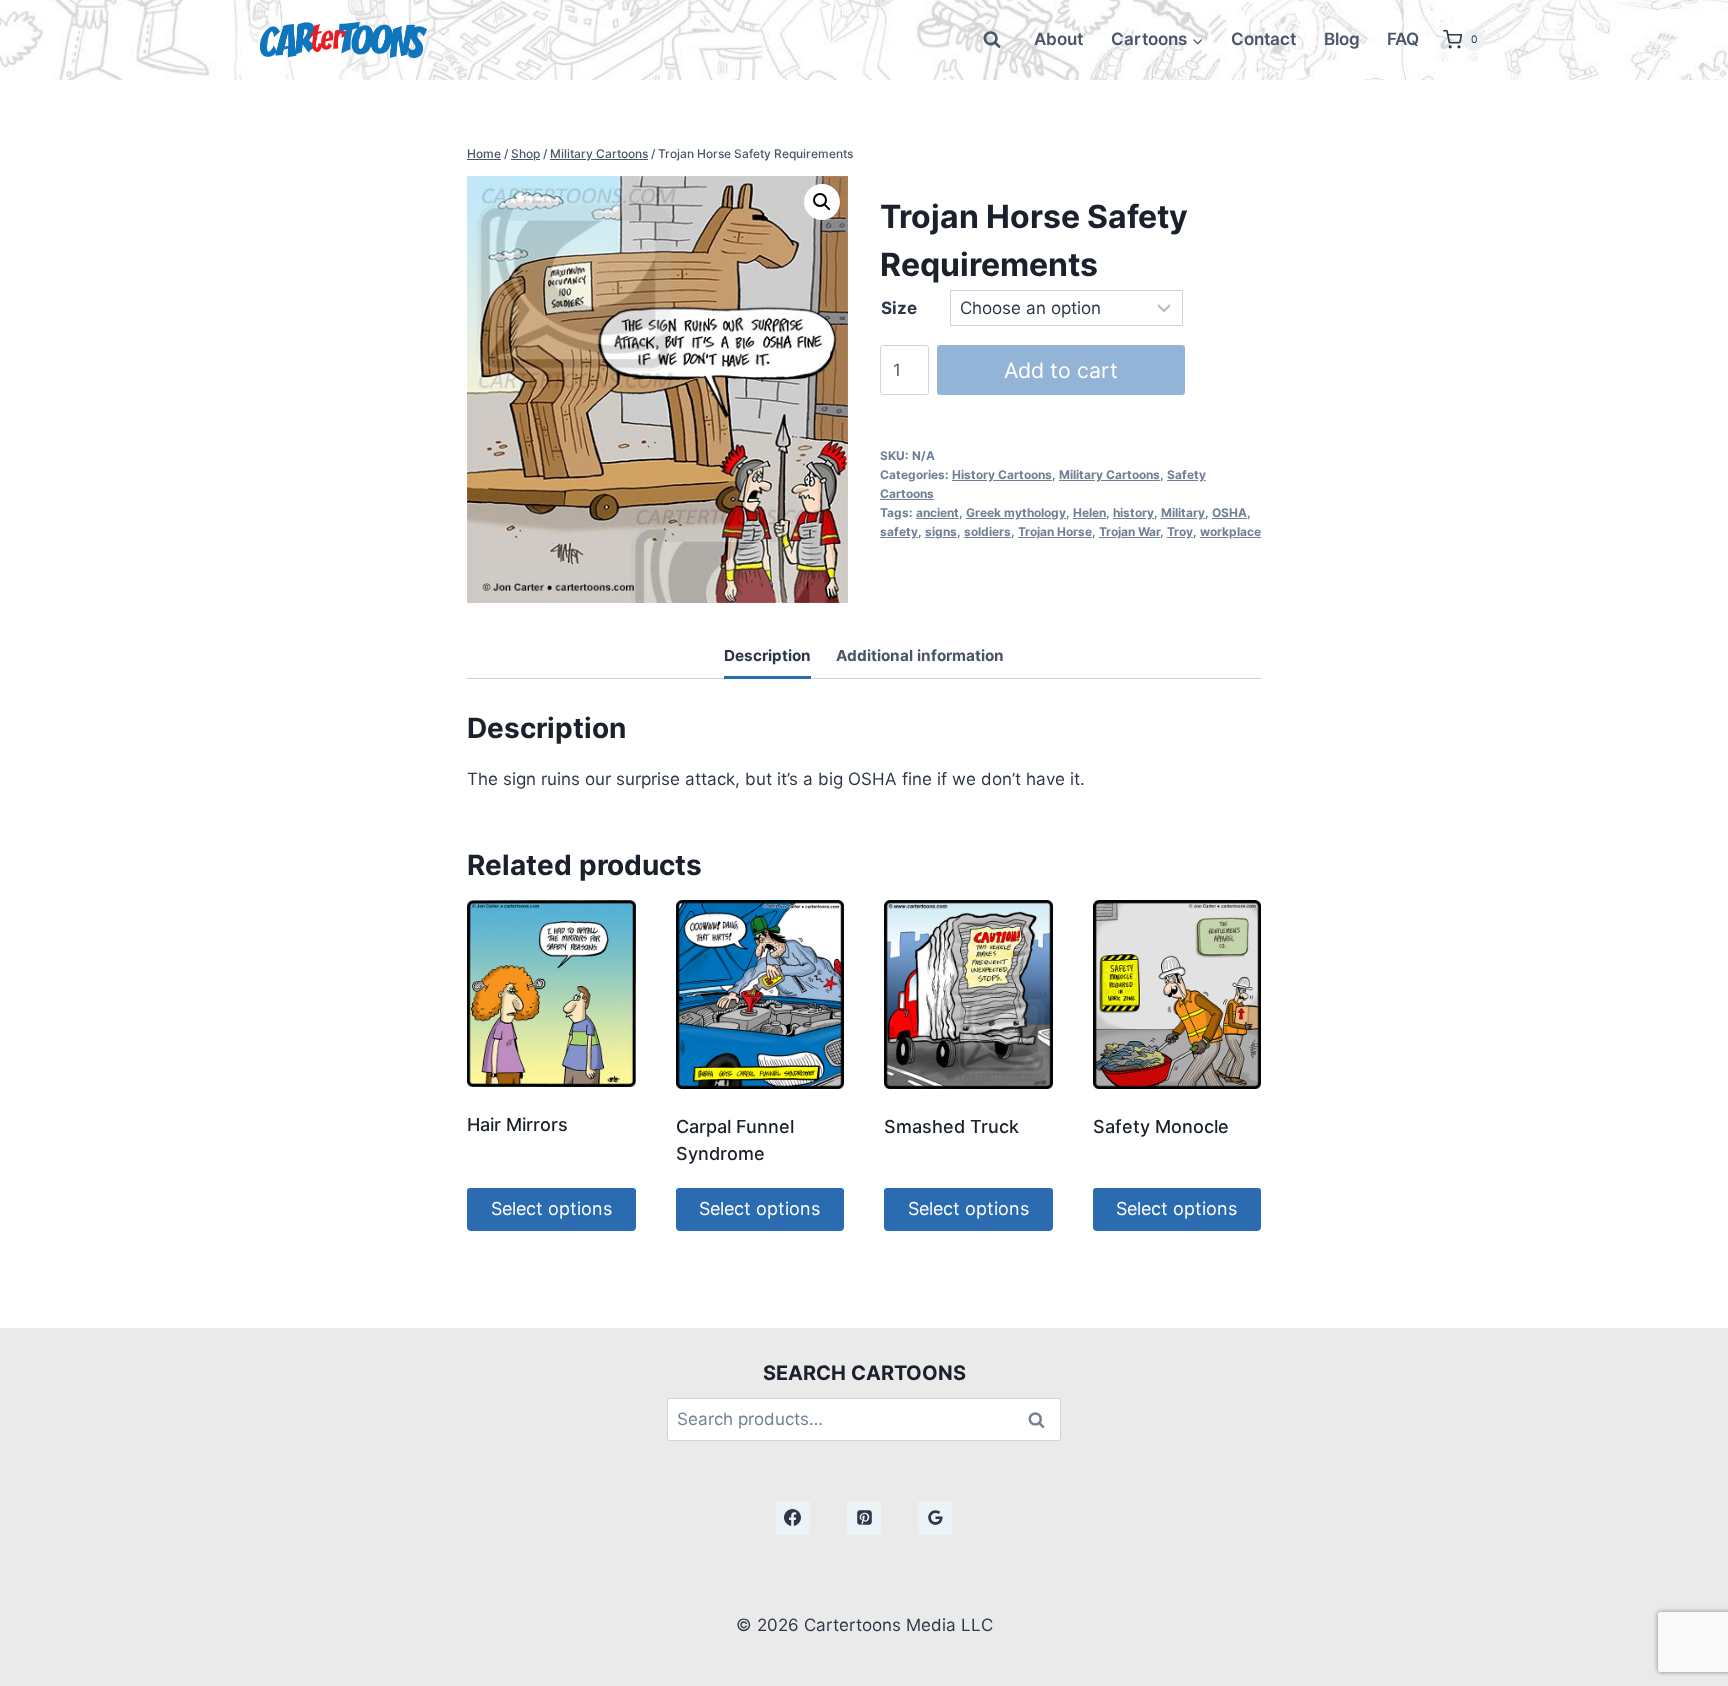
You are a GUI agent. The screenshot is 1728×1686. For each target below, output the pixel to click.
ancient (937, 512)
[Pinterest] (864, 1518)
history (1133, 512)
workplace (1230, 531)
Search (1042, 1419)
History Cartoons (1002, 474)
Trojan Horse (1055, 531)
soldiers (987, 531)
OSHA (1229, 512)
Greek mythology (1016, 512)
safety (899, 531)
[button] (822, 202)
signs (941, 531)
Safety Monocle (1161, 1126)
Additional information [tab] (920, 655)
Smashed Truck (951, 1126)
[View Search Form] (992, 40)
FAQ (1403, 39)
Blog (1342, 39)
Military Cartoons (1109, 474)
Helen (1089, 512)
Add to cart (1061, 370)
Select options (551, 1208)
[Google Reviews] (935, 1518)
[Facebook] (793, 1518)
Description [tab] (767, 655)
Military (1183, 512)
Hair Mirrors (517, 1124)
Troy (1180, 531)
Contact (1263, 39)
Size (899, 308)
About (1058, 39)
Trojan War (1129, 531)
